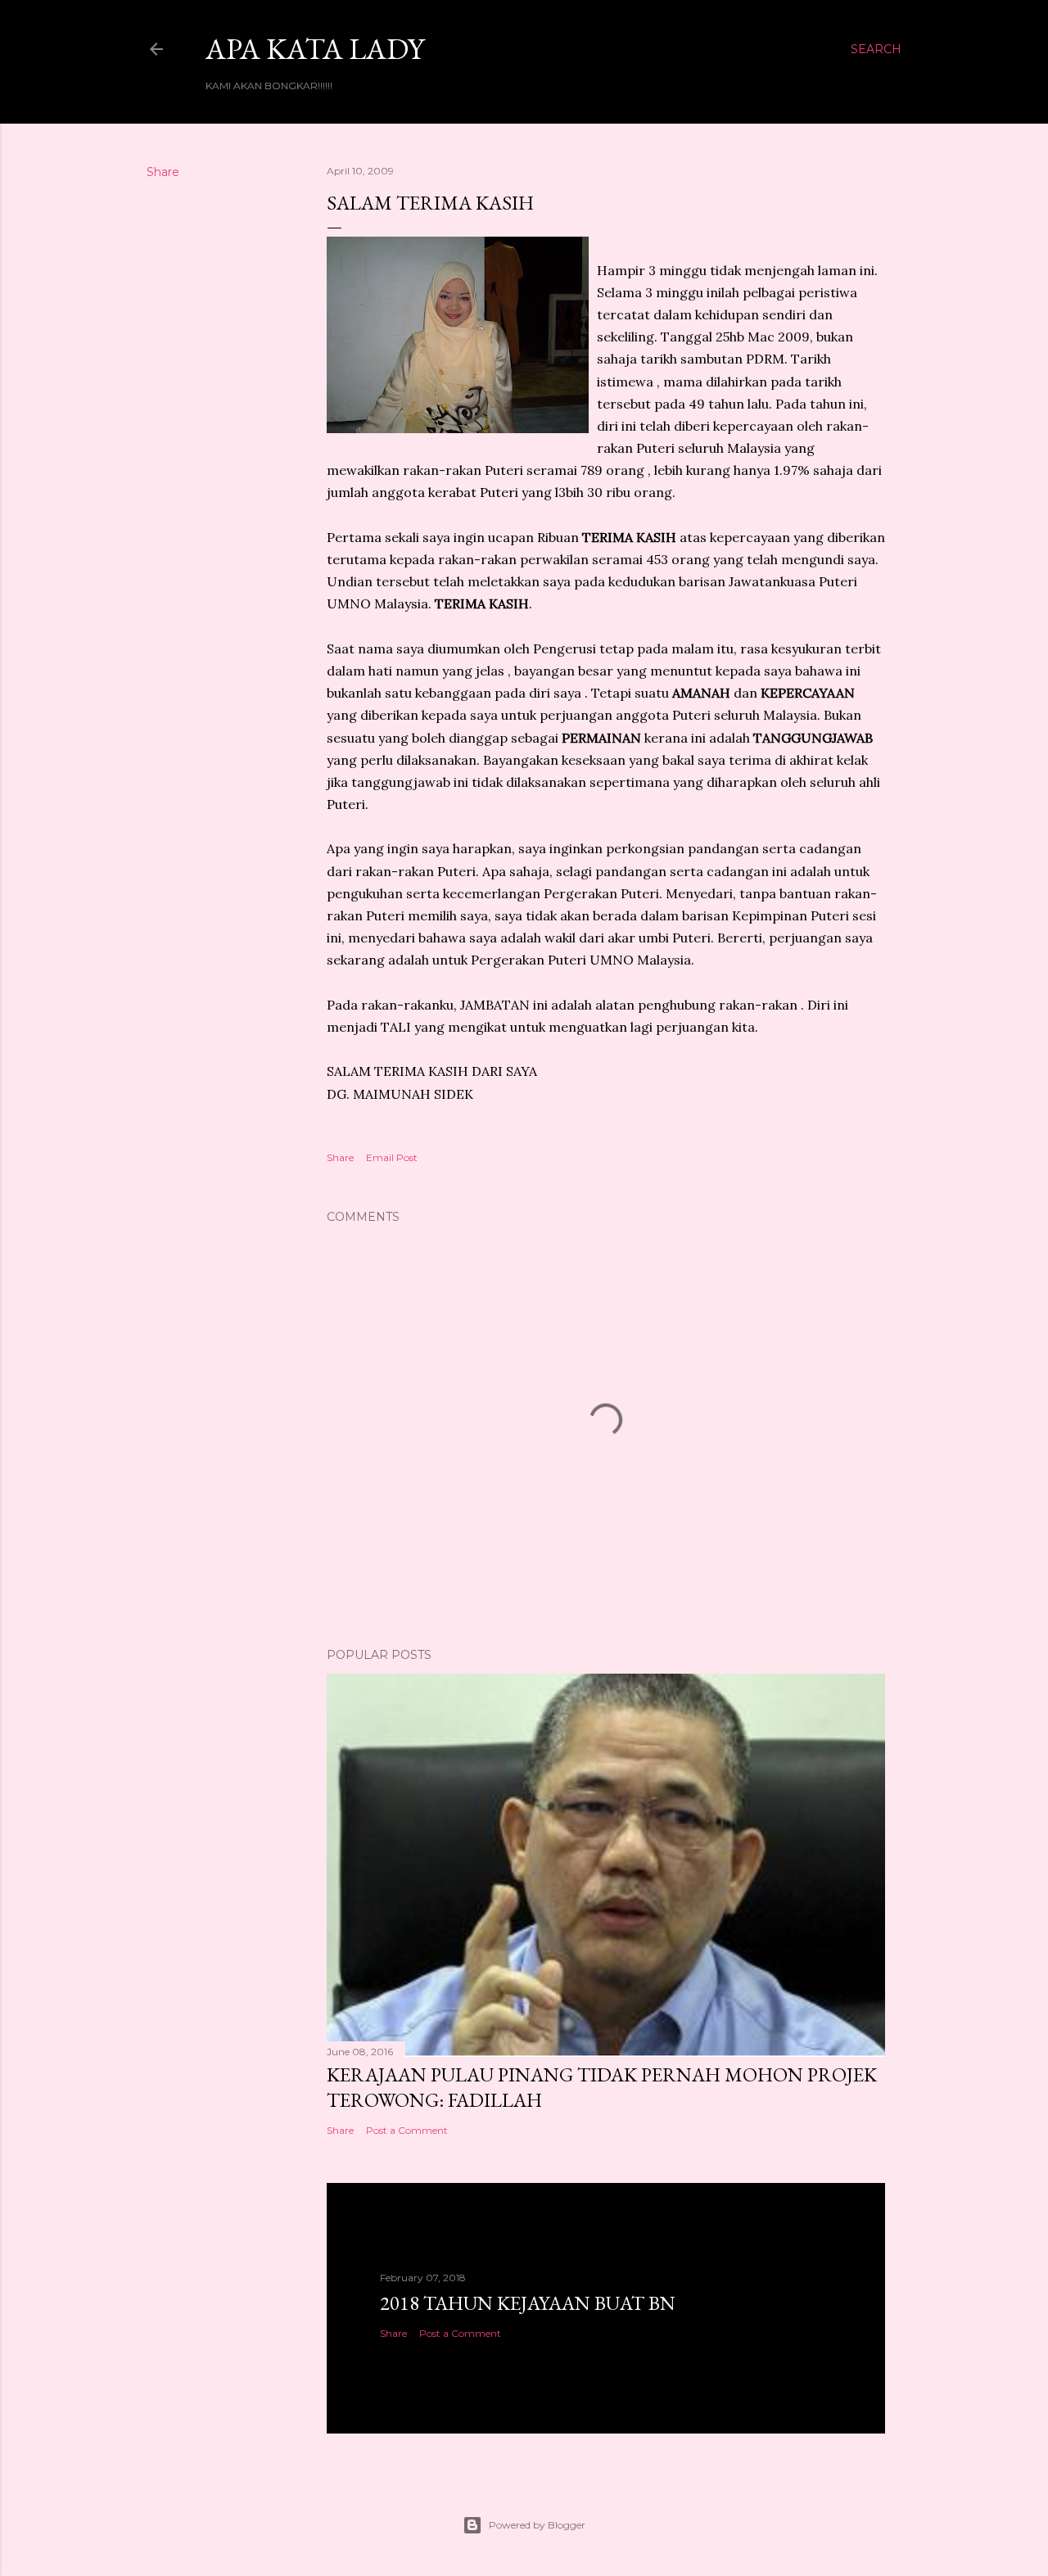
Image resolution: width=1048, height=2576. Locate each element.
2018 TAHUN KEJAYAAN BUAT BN (528, 2303)
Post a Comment (407, 2130)
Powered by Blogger (537, 2525)
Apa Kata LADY (315, 49)
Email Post (392, 1157)
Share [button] (163, 172)
